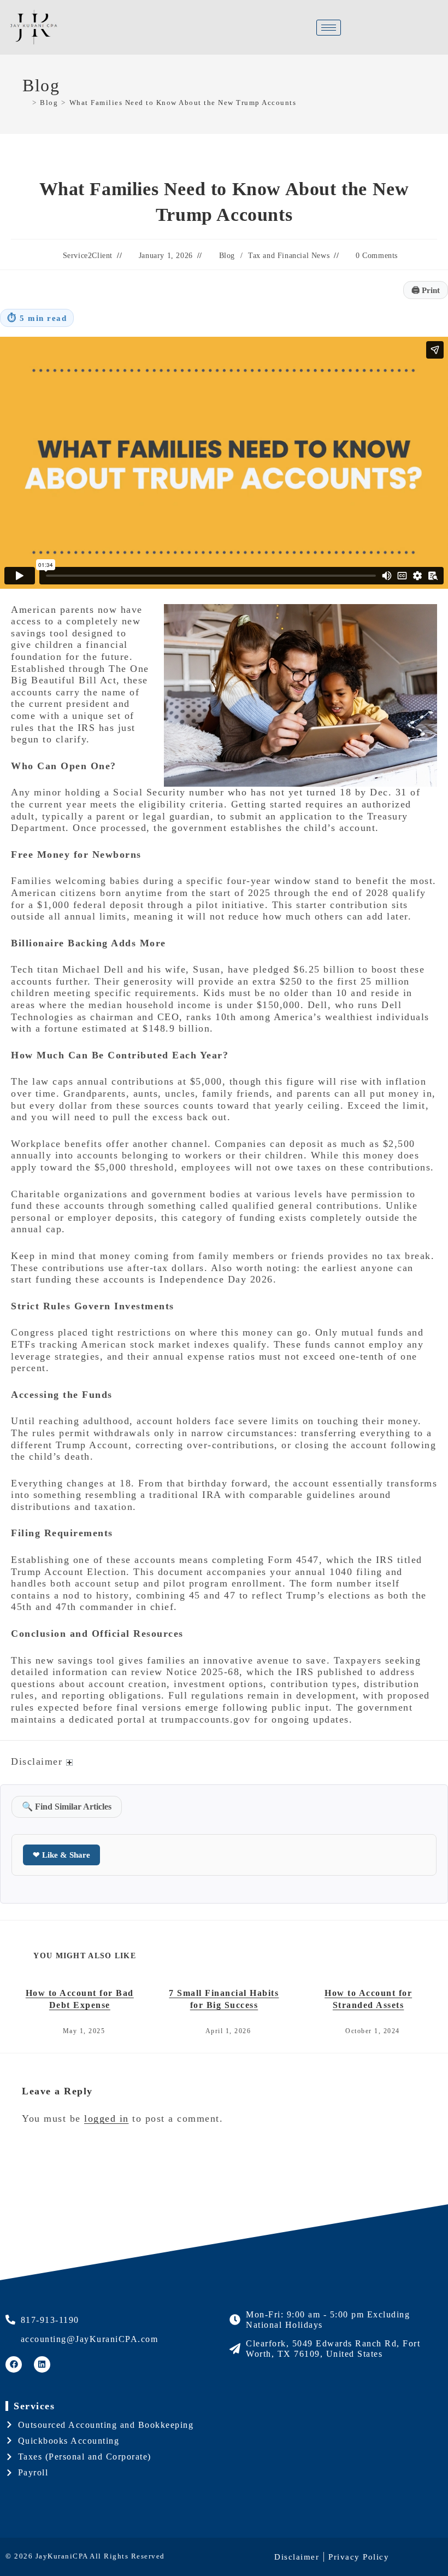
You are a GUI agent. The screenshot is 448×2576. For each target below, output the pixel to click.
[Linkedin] (42, 2364)
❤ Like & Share (61, 1855)
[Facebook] (14, 2364)
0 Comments (377, 256)
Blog (227, 256)
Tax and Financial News (289, 256)
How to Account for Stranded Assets (368, 1999)
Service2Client (88, 256)
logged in (107, 2118)
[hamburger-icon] (329, 28)
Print (426, 290)
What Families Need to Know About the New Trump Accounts (183, 103)
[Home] (26, 103)
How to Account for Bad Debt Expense (80, 1999)
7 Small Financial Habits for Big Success (224, 1999)
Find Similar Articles (67, 1807)
